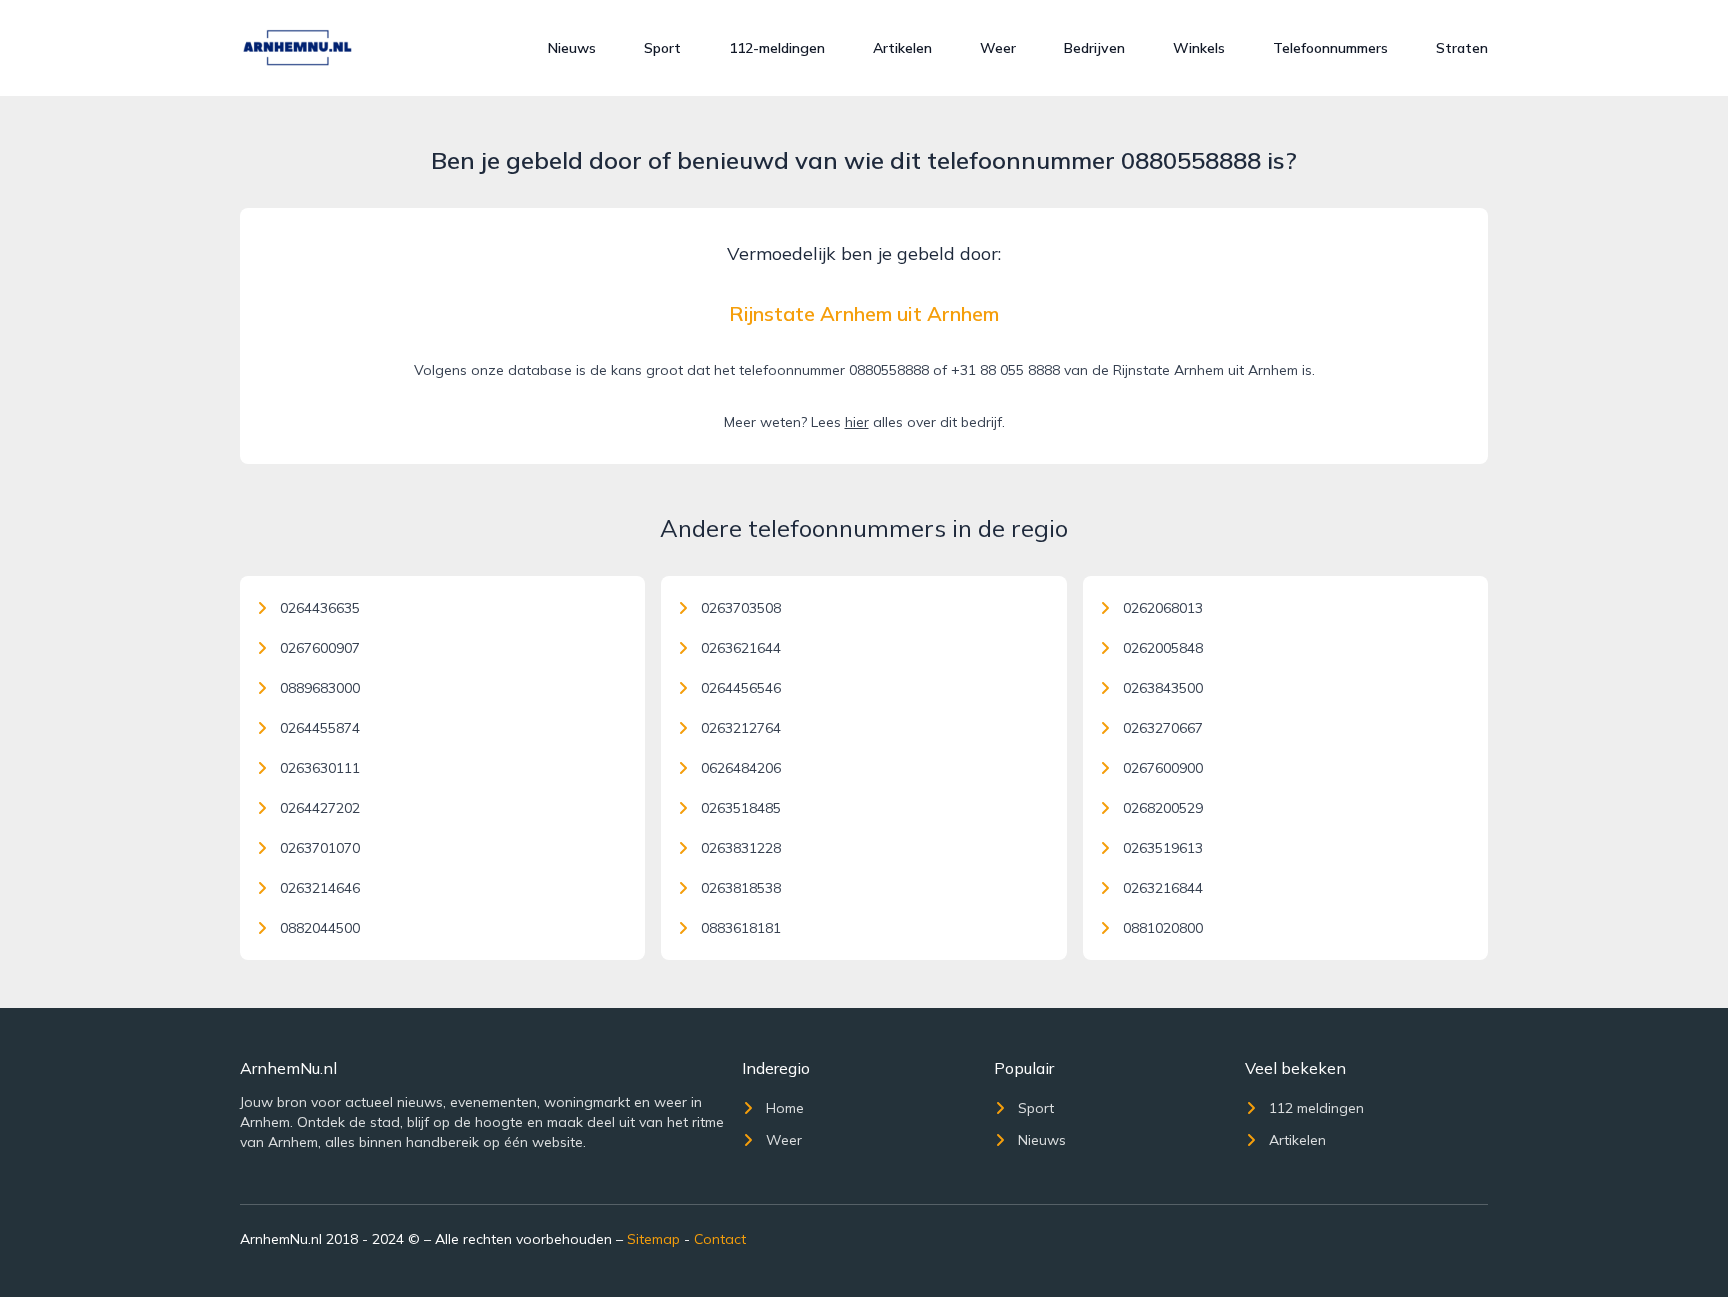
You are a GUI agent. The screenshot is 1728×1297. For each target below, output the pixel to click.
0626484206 (741, 768)
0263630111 (320, 768)
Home (785, 1108)
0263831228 (741, 848)
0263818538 (741, 888)
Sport (662, 48)
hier (857, 422)
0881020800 (1163, 928)
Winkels (1199, 48)
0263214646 (320, 888)
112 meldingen (1316, 1108)
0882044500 (320, 928)
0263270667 (1163, 728)
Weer (998, 48)
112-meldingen (777, 48)
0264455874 (320, 728)
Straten (1462, 48)
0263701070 (320, 848)
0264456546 (741, 688)
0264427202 (320, 808)
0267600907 (320, 648)
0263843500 (1163, 688)
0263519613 (1163, 848)
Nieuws (572, 48)
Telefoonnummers (1330, 48)
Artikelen (902, 48)
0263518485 (741, 808)
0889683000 (320, 688)
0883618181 (741, 928)
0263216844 (1163, 888)
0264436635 (320, 608)
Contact (720, 1239)
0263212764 (741, 728)
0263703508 (741, 608)
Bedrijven (1094, 48)
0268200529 (1163, 808)
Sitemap (653, 1239)
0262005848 (1163, 648)
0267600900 (1163, 768)
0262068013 (1163, 608)
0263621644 (741, 648)
